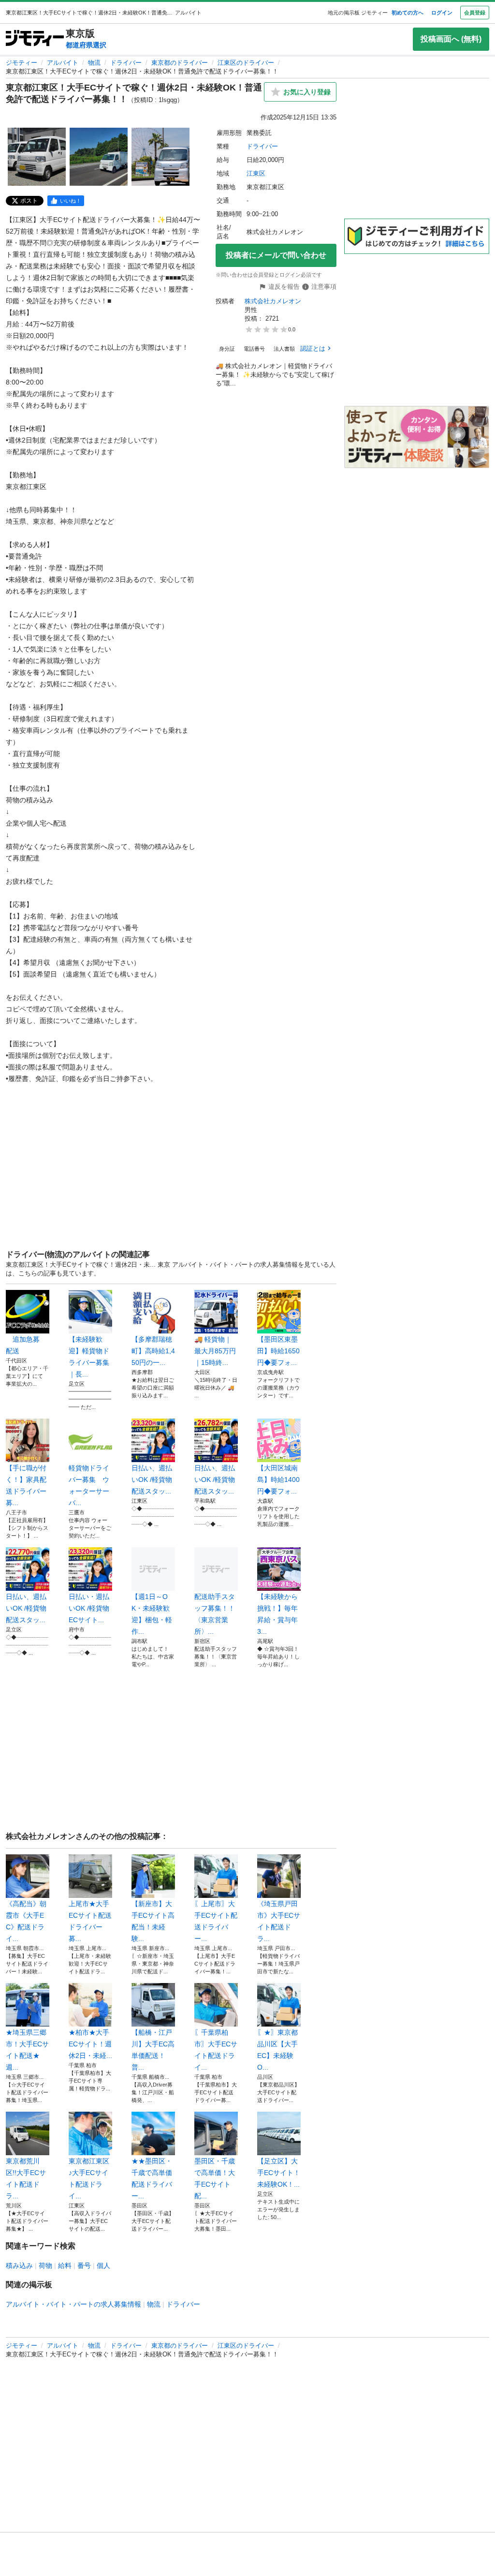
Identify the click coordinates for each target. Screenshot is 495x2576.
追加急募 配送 (26, 1345)
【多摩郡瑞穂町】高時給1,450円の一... (153, 1351)
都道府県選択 (86, 45)
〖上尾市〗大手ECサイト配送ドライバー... (216, 1921)
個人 (103, 2265)
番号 (84, 2265)
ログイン (442, 13)
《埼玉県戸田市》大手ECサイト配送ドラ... (279, 1921)
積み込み (19, 2265)
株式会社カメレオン (273, 301)
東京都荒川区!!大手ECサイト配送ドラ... (26, 2178)
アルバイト (63, 63)
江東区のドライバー (246, 63)
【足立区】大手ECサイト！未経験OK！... (279, 2173)
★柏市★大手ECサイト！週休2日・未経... (90, 2044)
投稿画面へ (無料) (451, 39)
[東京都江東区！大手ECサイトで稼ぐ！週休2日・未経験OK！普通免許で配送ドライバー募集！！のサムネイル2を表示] (99, 157)
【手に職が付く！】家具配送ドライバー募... (26, 1485)
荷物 (45, 2265)
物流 (94, 63)
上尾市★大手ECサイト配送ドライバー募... (90, 1921)
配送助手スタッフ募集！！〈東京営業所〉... (215, 1614)
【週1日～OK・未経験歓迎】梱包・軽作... (152, 1614)
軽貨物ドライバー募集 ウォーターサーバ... (89, 1485)
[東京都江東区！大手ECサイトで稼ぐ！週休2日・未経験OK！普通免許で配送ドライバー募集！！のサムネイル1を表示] (37, 157)
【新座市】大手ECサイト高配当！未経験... (153, 1921)
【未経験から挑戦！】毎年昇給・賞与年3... (277, 1614)
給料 (65, 2265)
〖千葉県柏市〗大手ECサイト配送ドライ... (216, 2050)
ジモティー (22, 63)
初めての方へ (408, 13)
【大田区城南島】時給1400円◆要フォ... (278, 1480)
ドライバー (126, 63)
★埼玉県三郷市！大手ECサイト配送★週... (27, 2050)
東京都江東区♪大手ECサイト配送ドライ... (89, 2178)
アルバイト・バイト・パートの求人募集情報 (73, 2304)
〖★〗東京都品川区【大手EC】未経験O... (277, 2050)
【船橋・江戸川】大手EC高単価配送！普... (153, 2050)
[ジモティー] (35, 39)
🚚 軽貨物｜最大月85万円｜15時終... (215, 1351)
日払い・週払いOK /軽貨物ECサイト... (89, 1608)
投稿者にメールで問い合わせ (276, 255)
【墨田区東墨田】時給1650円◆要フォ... (278, 1351)
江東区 (256, 173)
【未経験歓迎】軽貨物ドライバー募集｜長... (89, 1357)
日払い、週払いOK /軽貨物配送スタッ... (152, 1480)
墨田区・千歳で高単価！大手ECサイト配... (215, 2178)
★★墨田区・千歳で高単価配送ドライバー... (152, 2178)
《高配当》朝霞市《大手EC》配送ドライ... (26, 1921)
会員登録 (475, 13)
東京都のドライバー (180, 63)
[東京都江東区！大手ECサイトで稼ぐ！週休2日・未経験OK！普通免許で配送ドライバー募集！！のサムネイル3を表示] (160, 157)
